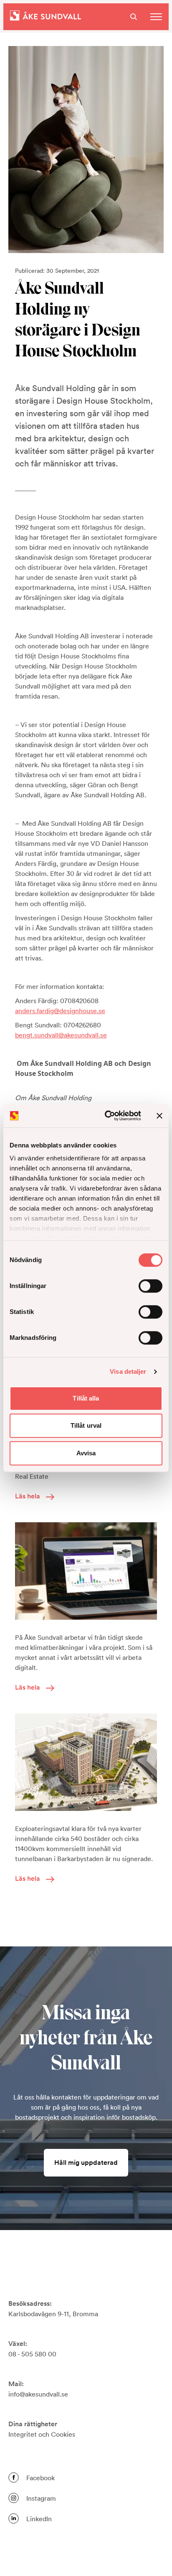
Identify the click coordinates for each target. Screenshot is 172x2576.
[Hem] (46, 17)
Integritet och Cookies (42, 2434)
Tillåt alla (86, 1398)
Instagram (41, 2498)
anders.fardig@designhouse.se (60, 1011)
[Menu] (156, 17)
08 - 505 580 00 (32, 2354)
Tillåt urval (86, 1425)
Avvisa (86, 1453)
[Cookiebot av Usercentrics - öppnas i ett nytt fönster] (106, 1116)
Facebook (40, 2478)
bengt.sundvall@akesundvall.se (61, 1035)
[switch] (150, 1286)
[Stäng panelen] (159, 1116)
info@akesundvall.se (38, 2394)
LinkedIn (39, 2519)
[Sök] (134, 17)
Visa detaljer (128, 1371)
